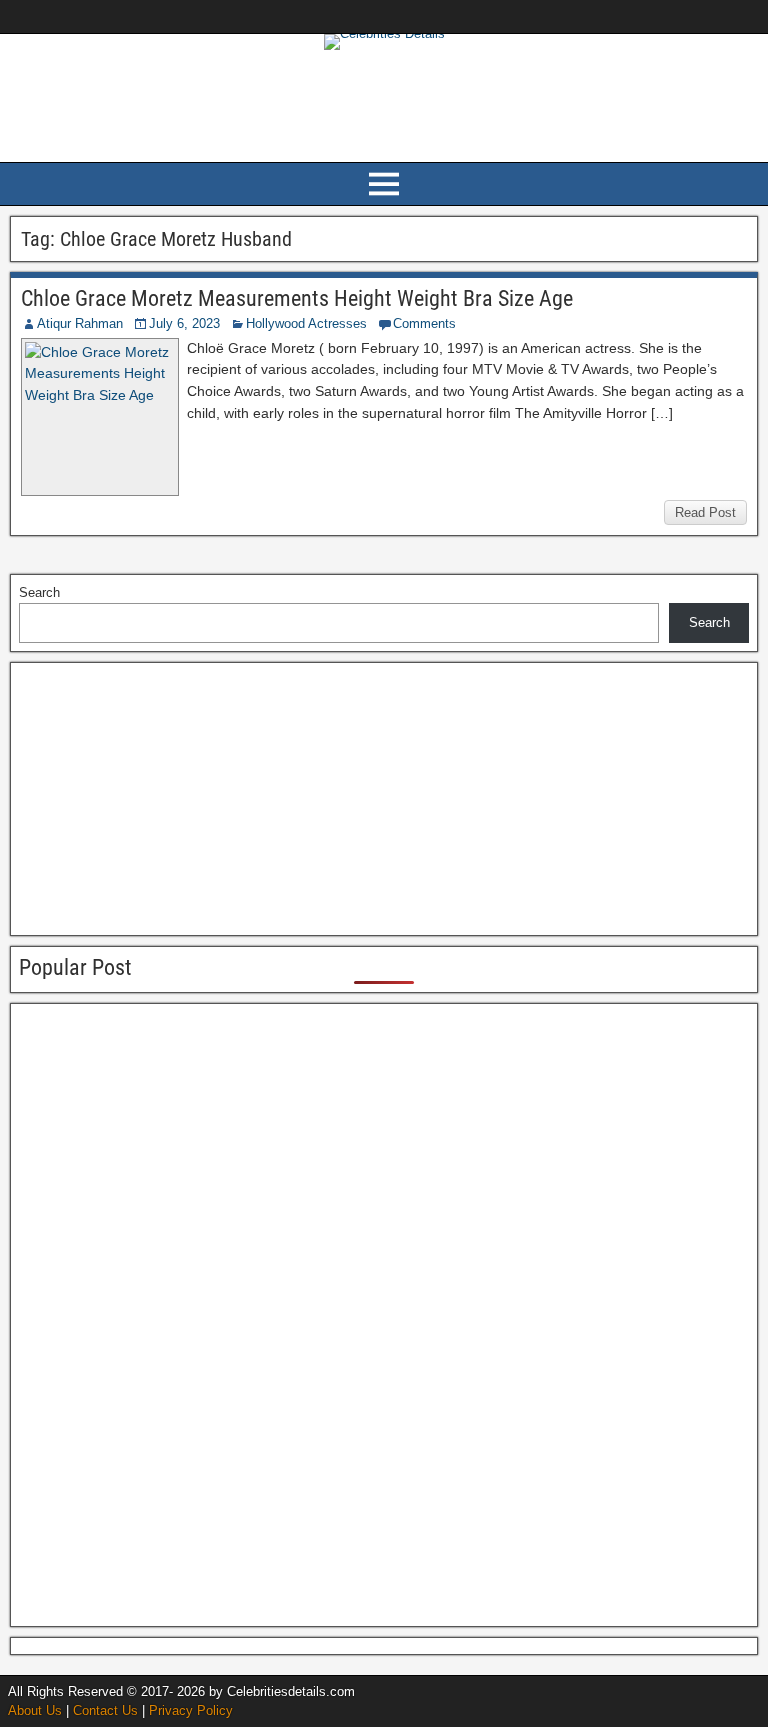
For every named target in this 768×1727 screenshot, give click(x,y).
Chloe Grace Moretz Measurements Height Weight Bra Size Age (297, 298)
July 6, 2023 (184, 323)
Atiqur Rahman (80, 323)
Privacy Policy (191, 1710)
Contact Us (105, 1710)
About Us (35, 1710)
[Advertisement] (384, 103)
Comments (424, 323)
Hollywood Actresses (306, 323)
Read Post (705, 512)
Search (39, 592)
